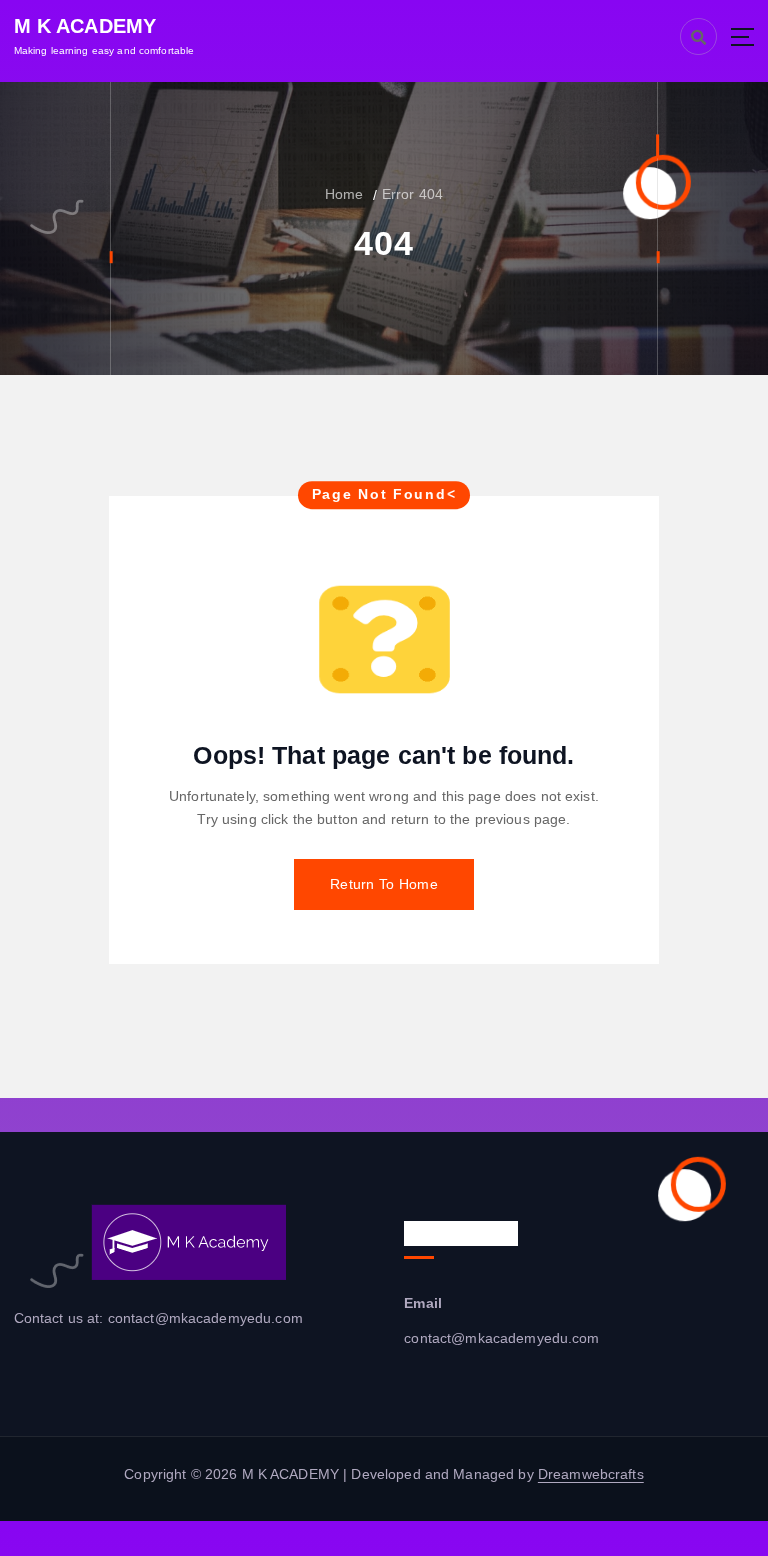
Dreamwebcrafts (591, 1474)
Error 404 (412, 194)
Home (344, 194)
